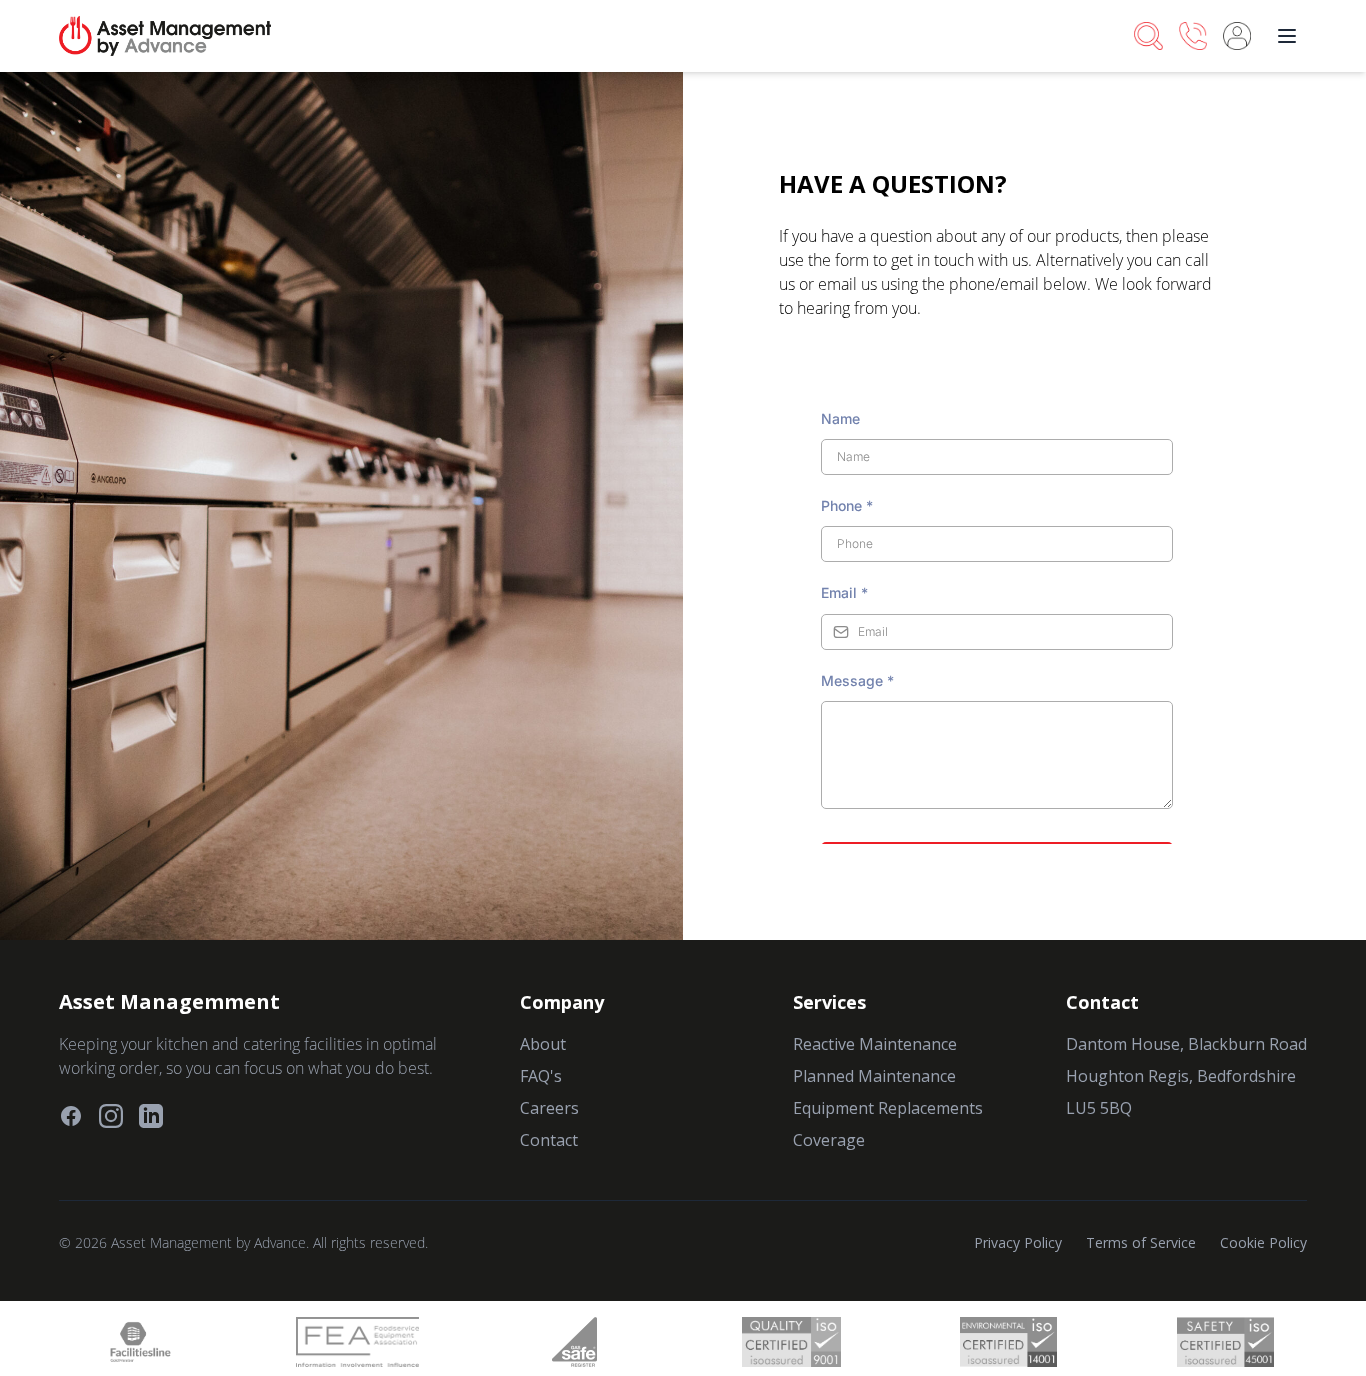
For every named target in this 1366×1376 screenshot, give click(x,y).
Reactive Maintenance (875, 1044)
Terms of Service (1141, 1242)
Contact (549, 1140)
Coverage (829, 1140)
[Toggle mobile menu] (1287, 36)
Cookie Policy (1263, 1242)
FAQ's (541, 1076)
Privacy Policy (1018, 1242)
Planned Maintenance (874, 1076)
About (543, 1044)
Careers (549, 1108)
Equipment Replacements (888, 1108)
